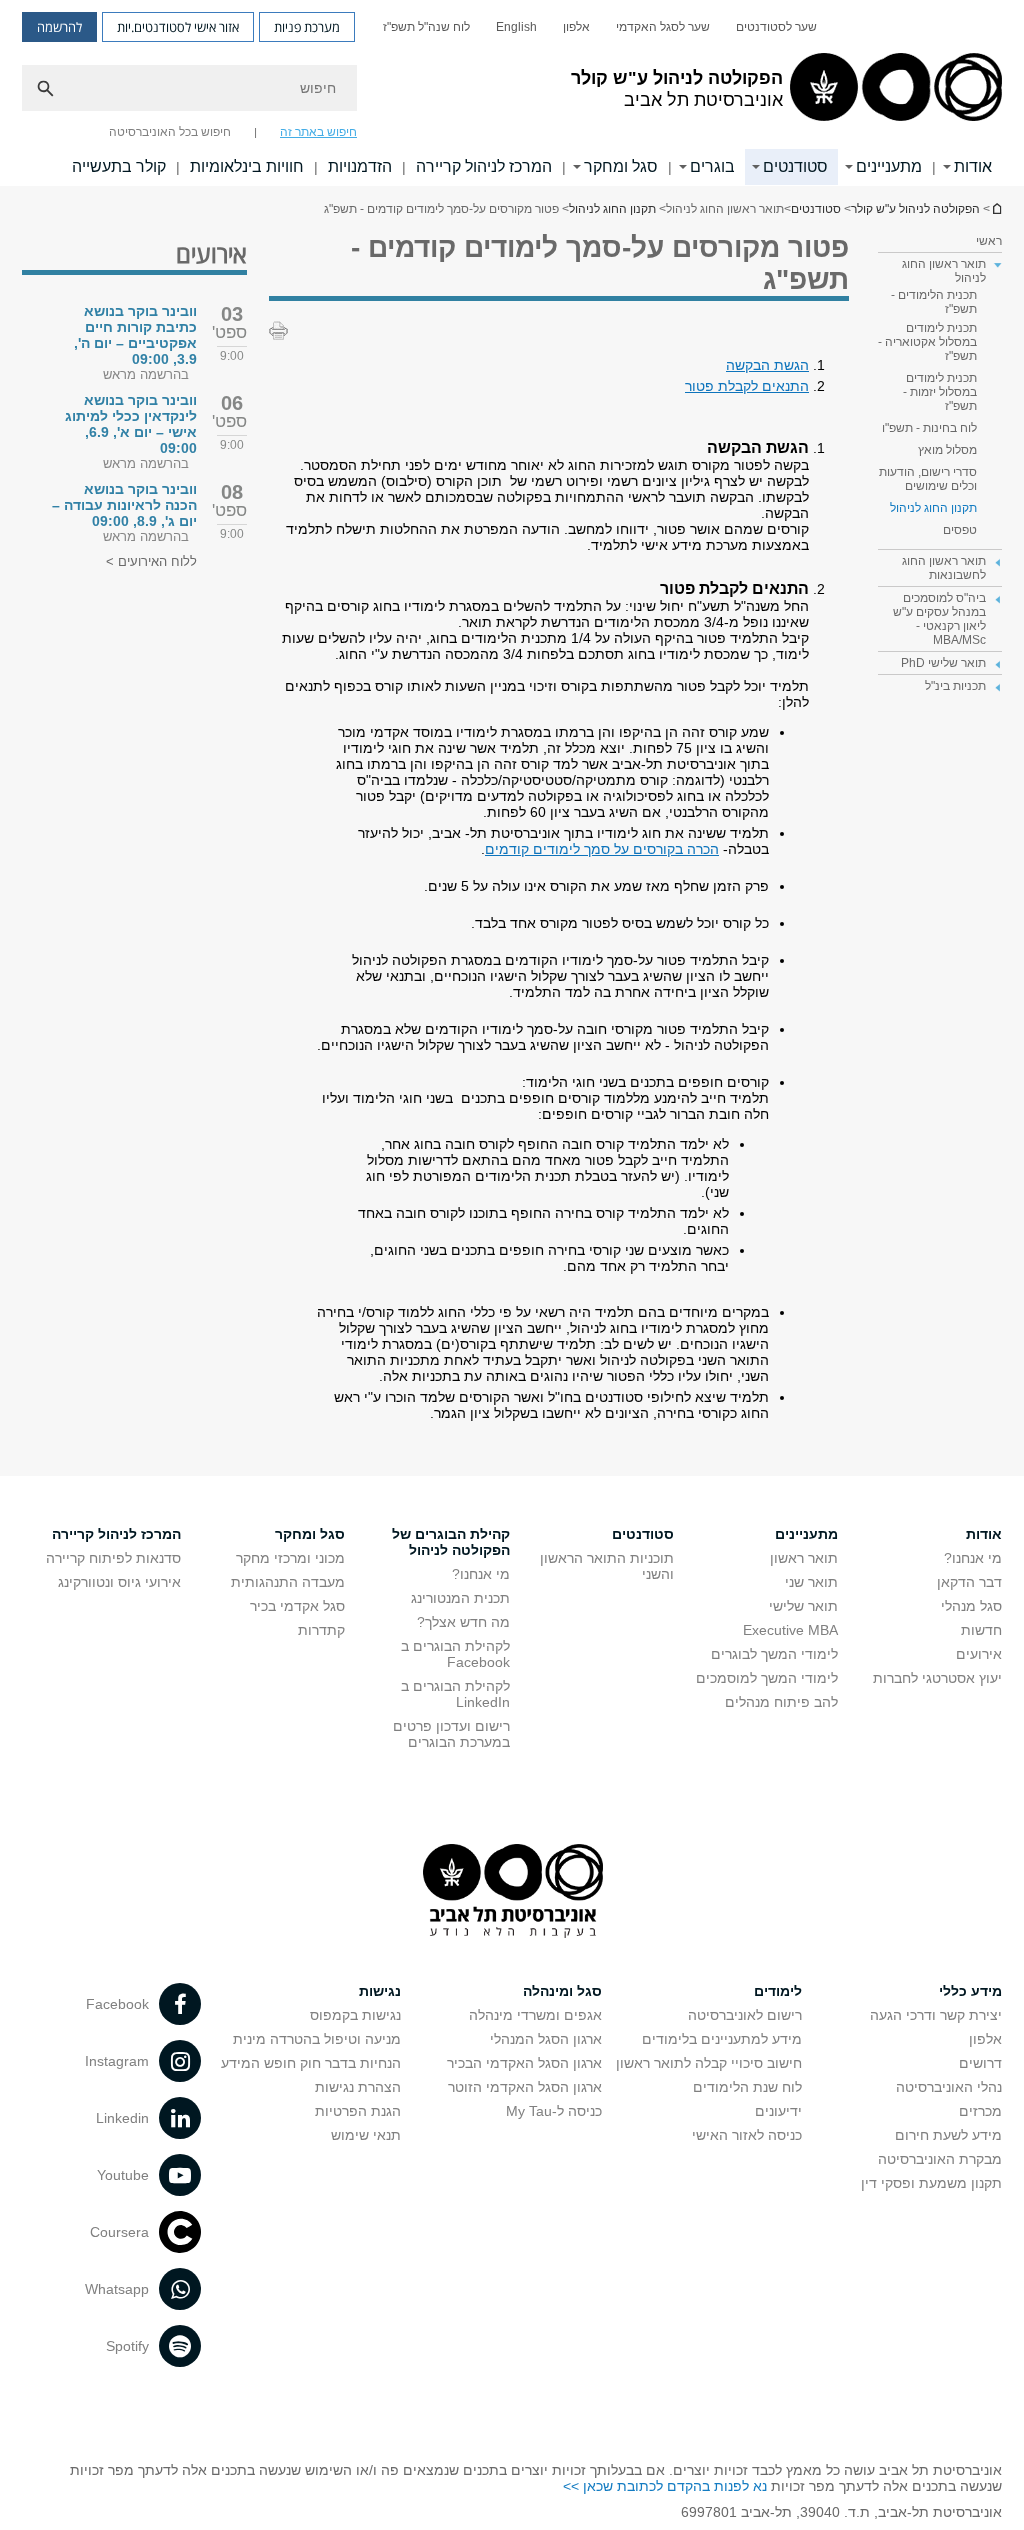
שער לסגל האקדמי (663, 27)
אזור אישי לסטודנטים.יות (178, 27)
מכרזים (980, 2111)
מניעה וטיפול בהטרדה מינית (317, 2039)
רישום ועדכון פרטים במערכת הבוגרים (451, 1734)
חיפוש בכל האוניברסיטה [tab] (170, 132)
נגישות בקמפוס (355, 2015)
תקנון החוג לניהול (612, 209)
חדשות (981, 1630)
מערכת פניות (307, 27)
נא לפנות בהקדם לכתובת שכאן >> (665, 2486)
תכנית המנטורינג (460, 1598)
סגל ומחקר (621, 166)
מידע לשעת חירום (948, 2135)
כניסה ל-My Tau (554, 2111)
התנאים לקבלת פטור (747, 386)
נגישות (380, 1991)
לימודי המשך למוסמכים (767, 1678)
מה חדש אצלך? (463, 1622)
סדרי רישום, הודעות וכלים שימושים (928, 479)
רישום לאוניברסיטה (745, 2015)
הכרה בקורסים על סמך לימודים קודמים (602, 849)
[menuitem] (776, 27)
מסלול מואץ (947, 450)
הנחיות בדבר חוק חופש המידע (311, 2063)
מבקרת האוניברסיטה (940, 2159)
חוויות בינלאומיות (247, 166)
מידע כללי (970, 1991)
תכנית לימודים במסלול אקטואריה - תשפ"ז (927, 342)
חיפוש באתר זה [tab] (318, 132)
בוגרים (712, 166)
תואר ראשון (804, 1558)
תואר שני (811, 1582)
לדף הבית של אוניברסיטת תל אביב (996, 208)
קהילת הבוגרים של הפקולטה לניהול (451, 1542)
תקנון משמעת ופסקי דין (931, 2183)
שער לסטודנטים (776, 27)
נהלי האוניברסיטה (949, 2087)
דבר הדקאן (969, 1582)
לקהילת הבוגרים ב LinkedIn (455, 1694)
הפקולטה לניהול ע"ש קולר (915, 209)
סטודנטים (795, 166)
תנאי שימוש (366, 2135)
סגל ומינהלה (562, 1991)
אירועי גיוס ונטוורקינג (119, 1582)
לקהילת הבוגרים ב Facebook (455, 1654)
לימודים (778, 1991)
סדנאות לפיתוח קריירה (113, 1558)
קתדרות (321, 1630)
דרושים (980, 2063)
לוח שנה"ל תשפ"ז (426, 27)
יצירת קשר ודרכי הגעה (936, 2015)
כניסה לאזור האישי (747, 2135)
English (516, 27)
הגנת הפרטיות (358, 2111)
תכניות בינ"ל (955, 686)
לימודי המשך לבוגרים (774, 1654)
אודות (973, 166)
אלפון (576, 27)
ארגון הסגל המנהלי (546, 2039)
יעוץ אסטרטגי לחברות (937, 1678)
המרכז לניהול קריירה (484, 166)
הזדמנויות (360, 166)
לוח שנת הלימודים (747, 2087)
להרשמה (59, 27)
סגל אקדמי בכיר (297, 1606)
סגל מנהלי (971, 1606)
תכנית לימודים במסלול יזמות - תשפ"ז (940, 392)
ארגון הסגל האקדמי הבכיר (524, 2063)
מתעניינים (889, 166)
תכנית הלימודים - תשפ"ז (934, 302)
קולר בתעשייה (119, 166)
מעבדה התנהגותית (288, 1582)
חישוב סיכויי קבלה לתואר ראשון (709, 2063)
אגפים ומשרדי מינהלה (535, 2015)
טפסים (960, 530)
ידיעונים (778, 2111)
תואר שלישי (803, 1606)
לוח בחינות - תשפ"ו (929, 428)
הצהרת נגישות (358, 2087)
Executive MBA (790, 1630)
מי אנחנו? (973, 1558)
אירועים (979, 1654)
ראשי (989, 241)
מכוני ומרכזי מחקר (290, 1558)
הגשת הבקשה (767, 365)
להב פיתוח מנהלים (781, 1702)
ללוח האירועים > (151, 561)
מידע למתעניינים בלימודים (722, 2039)
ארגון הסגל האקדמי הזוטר (525, 2087)
